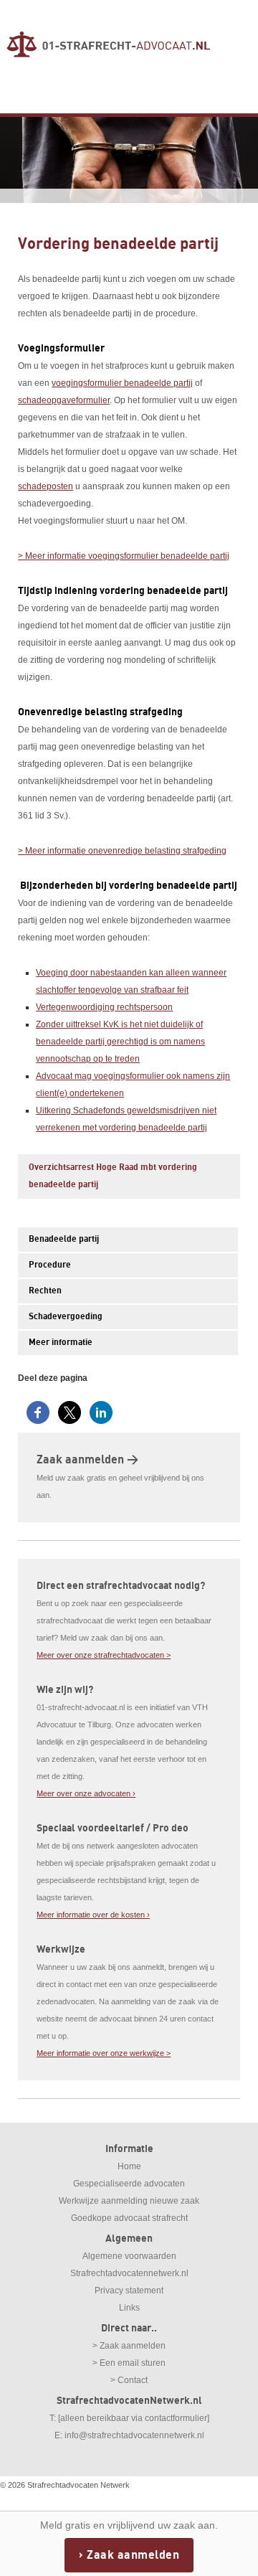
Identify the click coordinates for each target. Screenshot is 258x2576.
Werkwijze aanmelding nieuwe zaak (129, 2201)
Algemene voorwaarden (129, 2256)
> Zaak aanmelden (129, 2346)
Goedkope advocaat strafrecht (129, 2218)
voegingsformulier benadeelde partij (122, 383)
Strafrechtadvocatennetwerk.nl (129, 2273)
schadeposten (46, 486)
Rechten (45, 1291)
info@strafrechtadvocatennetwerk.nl (134, 2435)
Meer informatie (61, 1343)
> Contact (129, 2380)
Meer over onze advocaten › (86, 1793)
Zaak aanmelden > (87, 1460)
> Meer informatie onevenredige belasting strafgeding (122, 851)
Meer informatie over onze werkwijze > (104, 2053)
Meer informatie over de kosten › (93, 1915)
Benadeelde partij (64, 1239)
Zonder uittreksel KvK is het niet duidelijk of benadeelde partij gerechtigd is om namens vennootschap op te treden (120, 1042)
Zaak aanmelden (133, 2555)
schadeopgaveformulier (64, 400)
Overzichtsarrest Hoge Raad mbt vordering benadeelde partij (113, 1176)
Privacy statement (129, 2290)
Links (129, 2308)
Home (129, 2166)
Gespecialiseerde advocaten (129, 2184)
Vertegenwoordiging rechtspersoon (104, 1007)
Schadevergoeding (66, 1317)
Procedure (50, 1265)
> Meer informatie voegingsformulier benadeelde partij (124, 556)
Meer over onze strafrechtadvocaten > (104, 1655)
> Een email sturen (129, 2363)
